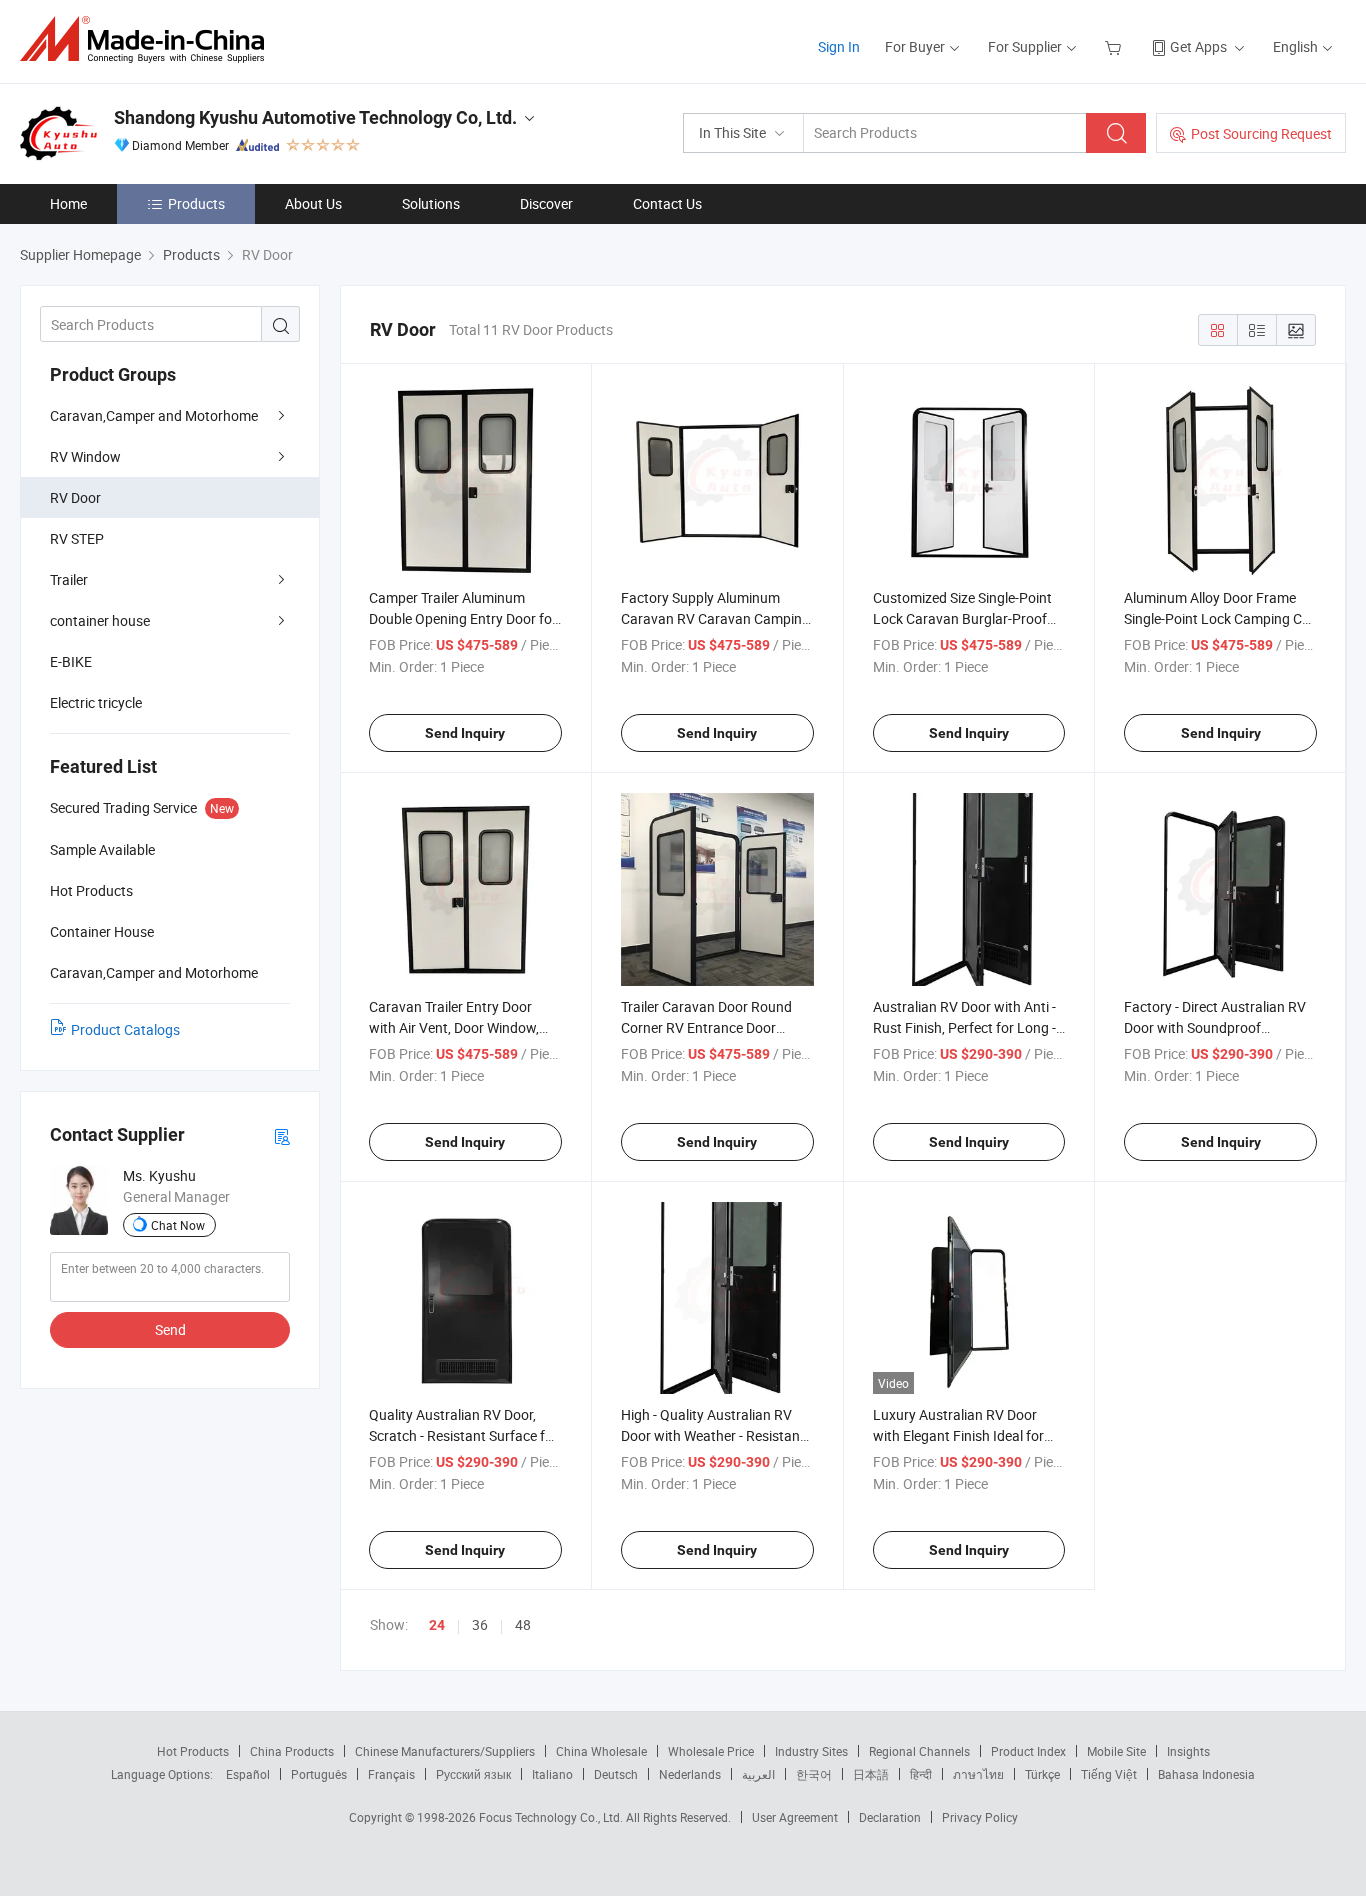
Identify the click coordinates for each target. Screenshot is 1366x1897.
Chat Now (178, 1225)
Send (170, 1329)
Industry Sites (811, 1751)
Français (391, 1774)
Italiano (552, 1774)
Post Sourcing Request (1261, 133)
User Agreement (795, 1817)
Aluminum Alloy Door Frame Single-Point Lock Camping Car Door (1219, 618)
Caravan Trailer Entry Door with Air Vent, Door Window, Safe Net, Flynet (454, 1027)
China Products (292, 1751)
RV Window (85, 456)
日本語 (871, 1774)
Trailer (69, 579)
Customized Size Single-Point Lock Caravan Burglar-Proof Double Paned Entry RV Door (962, 618)
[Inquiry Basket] (1115, 46)
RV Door (75, 497)
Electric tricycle (96, 702)
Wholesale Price (711, 1751)
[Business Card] (282, 1135)
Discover (546, 203)
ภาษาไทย (978, 1774)
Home (68, 203)
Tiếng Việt (1109, 1774)
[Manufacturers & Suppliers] (148, 39)
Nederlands (690, 1774)
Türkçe (1042, 1774)
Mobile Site (1116, 1751)
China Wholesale (601, 1751)
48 (523, 1624)
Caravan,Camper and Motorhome (154, 415)
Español (248, 1774)
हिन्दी (921, 1774)
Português (319, 1774)
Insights (1188, 1751)
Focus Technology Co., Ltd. (552, 1817)
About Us (313, 203)
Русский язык (473, 1774)
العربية (758, 1774)
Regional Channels (919, 1751)
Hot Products (193, 1751)
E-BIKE (71, 661)
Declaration (890, 1817)
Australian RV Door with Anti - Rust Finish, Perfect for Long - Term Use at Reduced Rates (964, 1027)
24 (437, 1625)
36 (480, 1624)
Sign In (839, 46)
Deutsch (616, 1774)
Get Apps (1198, 46)
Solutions (431, 203)
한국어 (814, 1774)
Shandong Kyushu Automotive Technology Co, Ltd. (315, 117)
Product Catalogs (125, 1029)
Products (196, 203)
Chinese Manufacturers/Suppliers (445, 1751)
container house (100, 620)
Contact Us (667, 203)
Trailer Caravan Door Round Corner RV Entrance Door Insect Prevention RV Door (706, 1027)
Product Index (1028, 1751)
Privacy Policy (980, 1817)
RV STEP (77, 538)
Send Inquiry (465, 733)
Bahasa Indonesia (1206, 1774)
